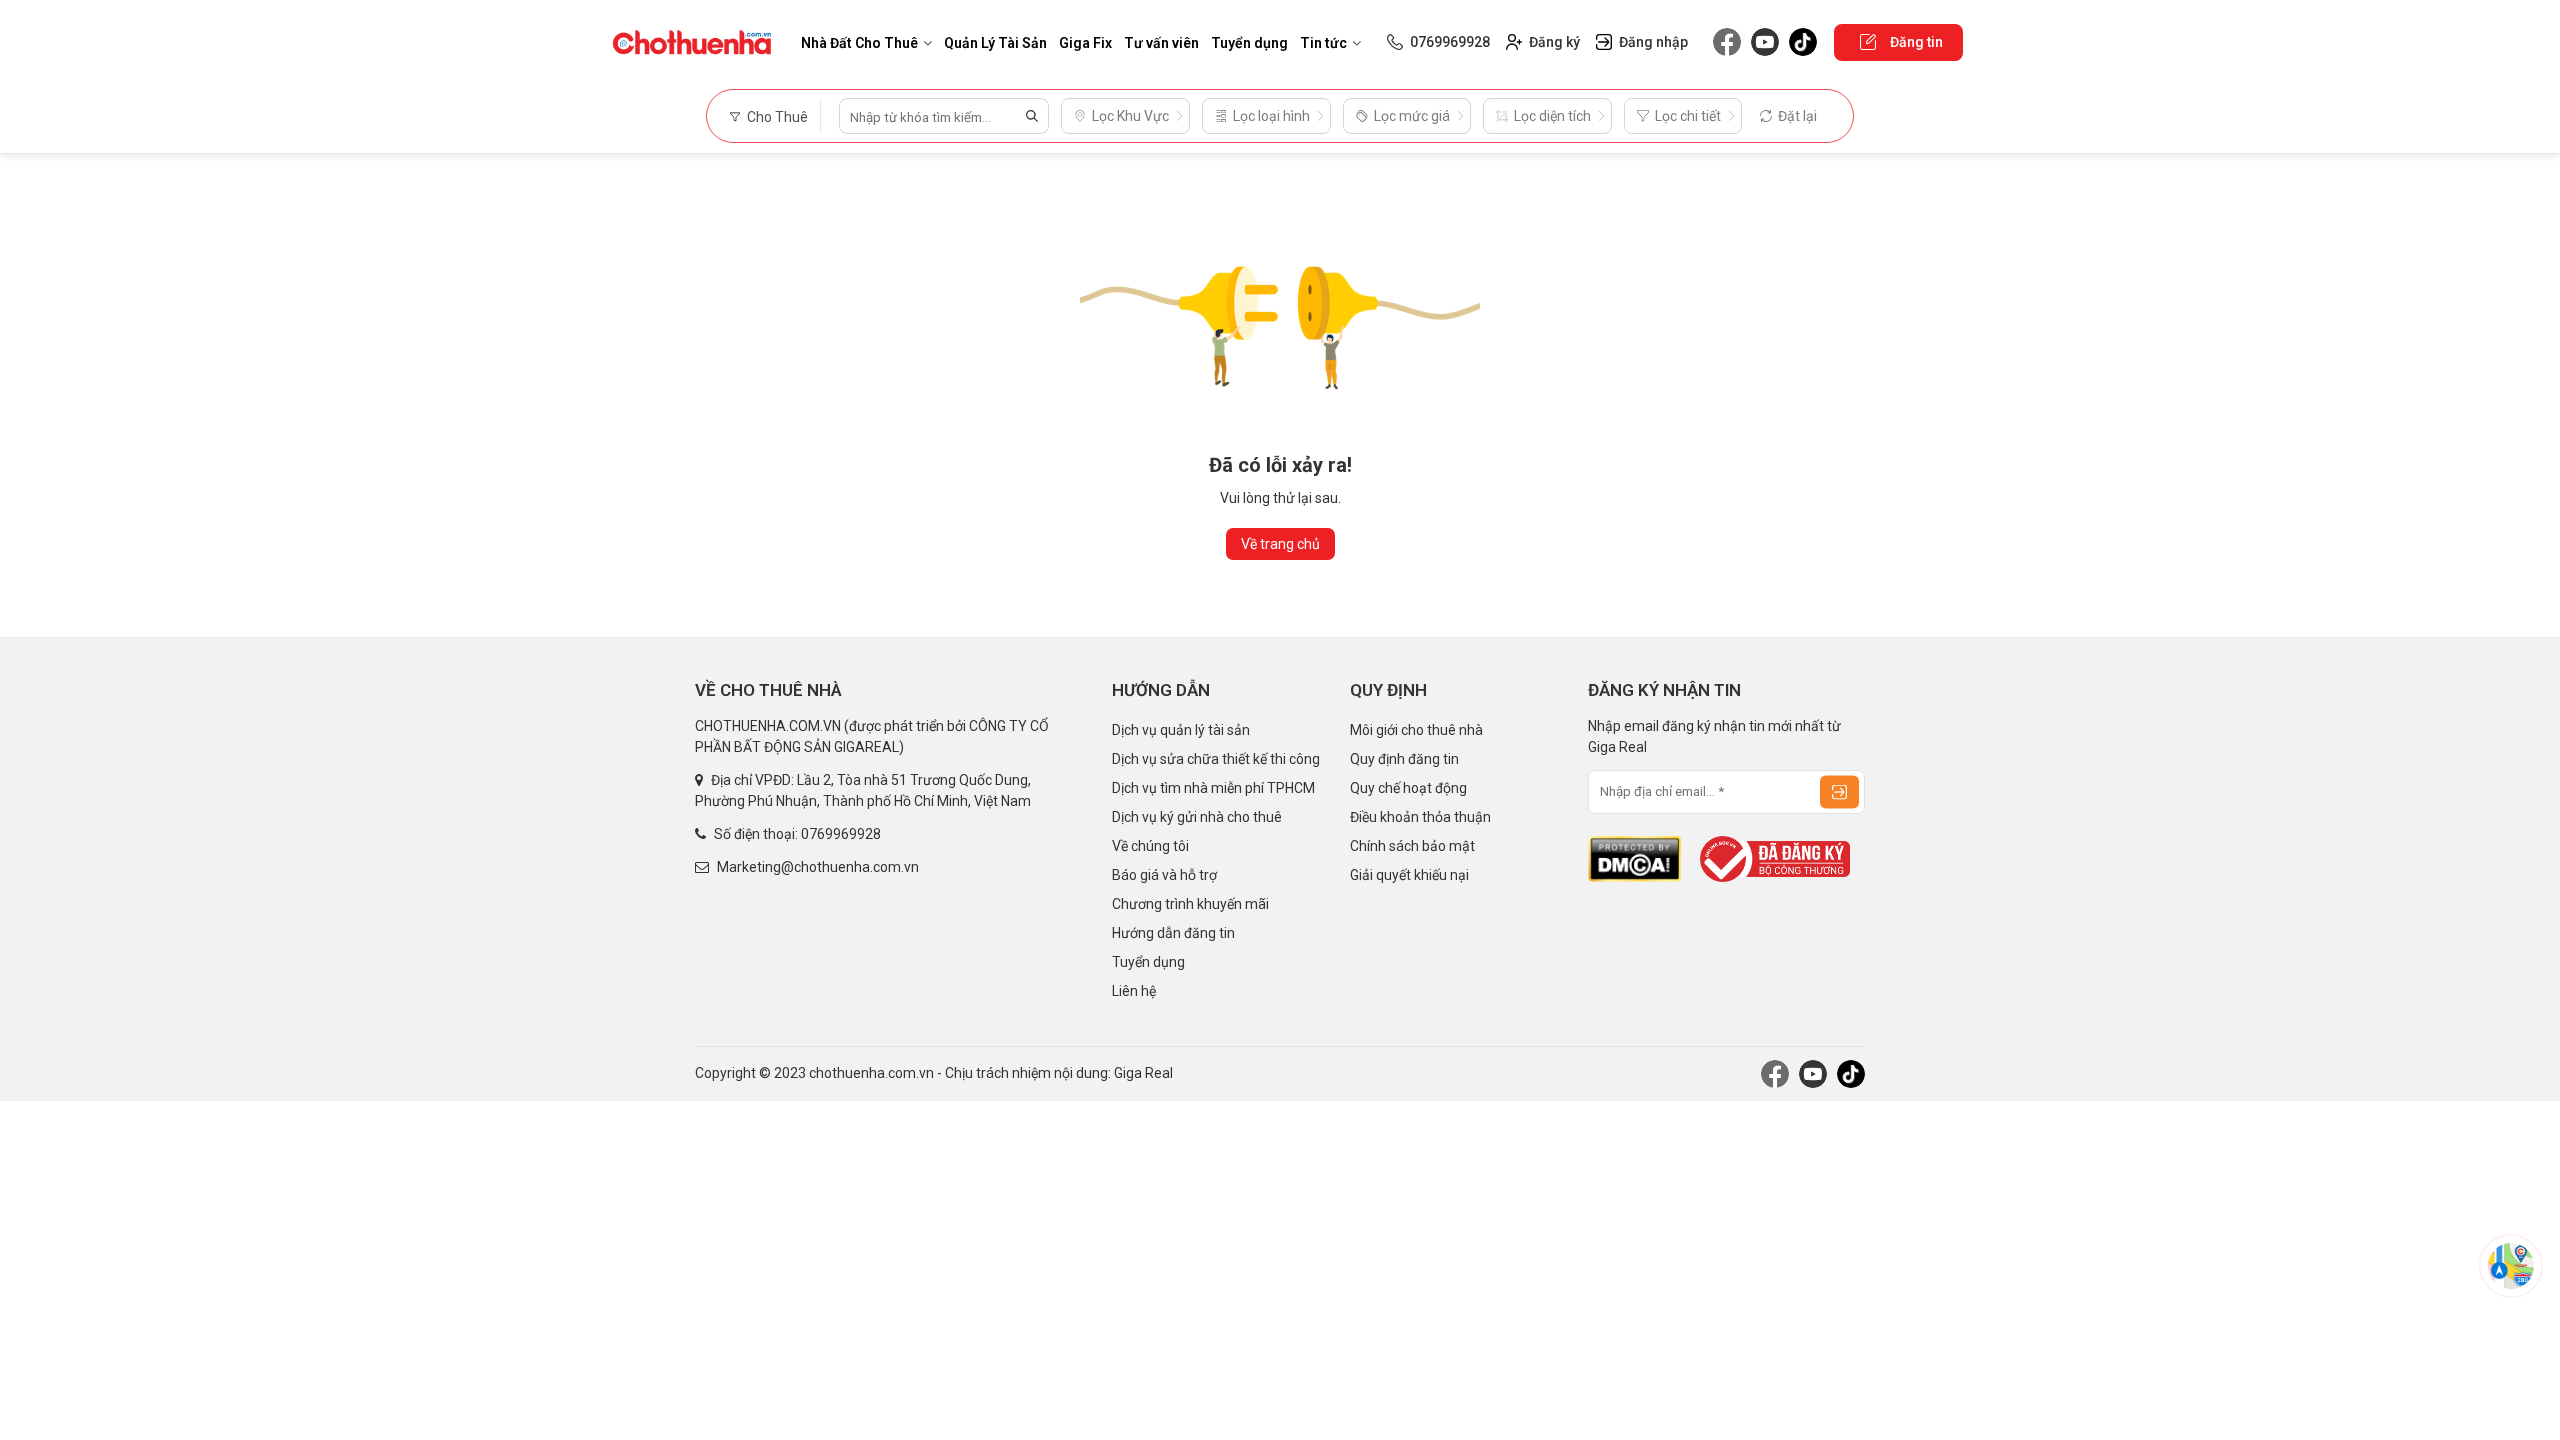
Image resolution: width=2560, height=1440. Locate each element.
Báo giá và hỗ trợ (1164, 875)
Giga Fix (1085, 43)
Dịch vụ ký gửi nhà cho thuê (1197, 817)
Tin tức (1323, 43)
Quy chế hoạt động (1408, 788)
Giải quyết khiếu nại (1409, 875)
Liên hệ (1134, 991)
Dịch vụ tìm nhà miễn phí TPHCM (1213, 788)
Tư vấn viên (1161, 43)
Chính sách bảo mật (1412, 846)
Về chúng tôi (1150, 846)
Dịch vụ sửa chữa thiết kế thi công (1216, 759)
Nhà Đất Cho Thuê (859, 43)
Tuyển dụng (1249, 43)
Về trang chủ (1280, 544)
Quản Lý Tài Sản (995, 43)
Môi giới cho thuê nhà (1416, 730)
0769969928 (841, 834)
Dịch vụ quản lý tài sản (1181, 730)
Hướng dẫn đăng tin (1173, 933)
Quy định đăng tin (1404, 759)
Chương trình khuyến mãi (1190, 904)
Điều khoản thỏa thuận (1420, 817)
